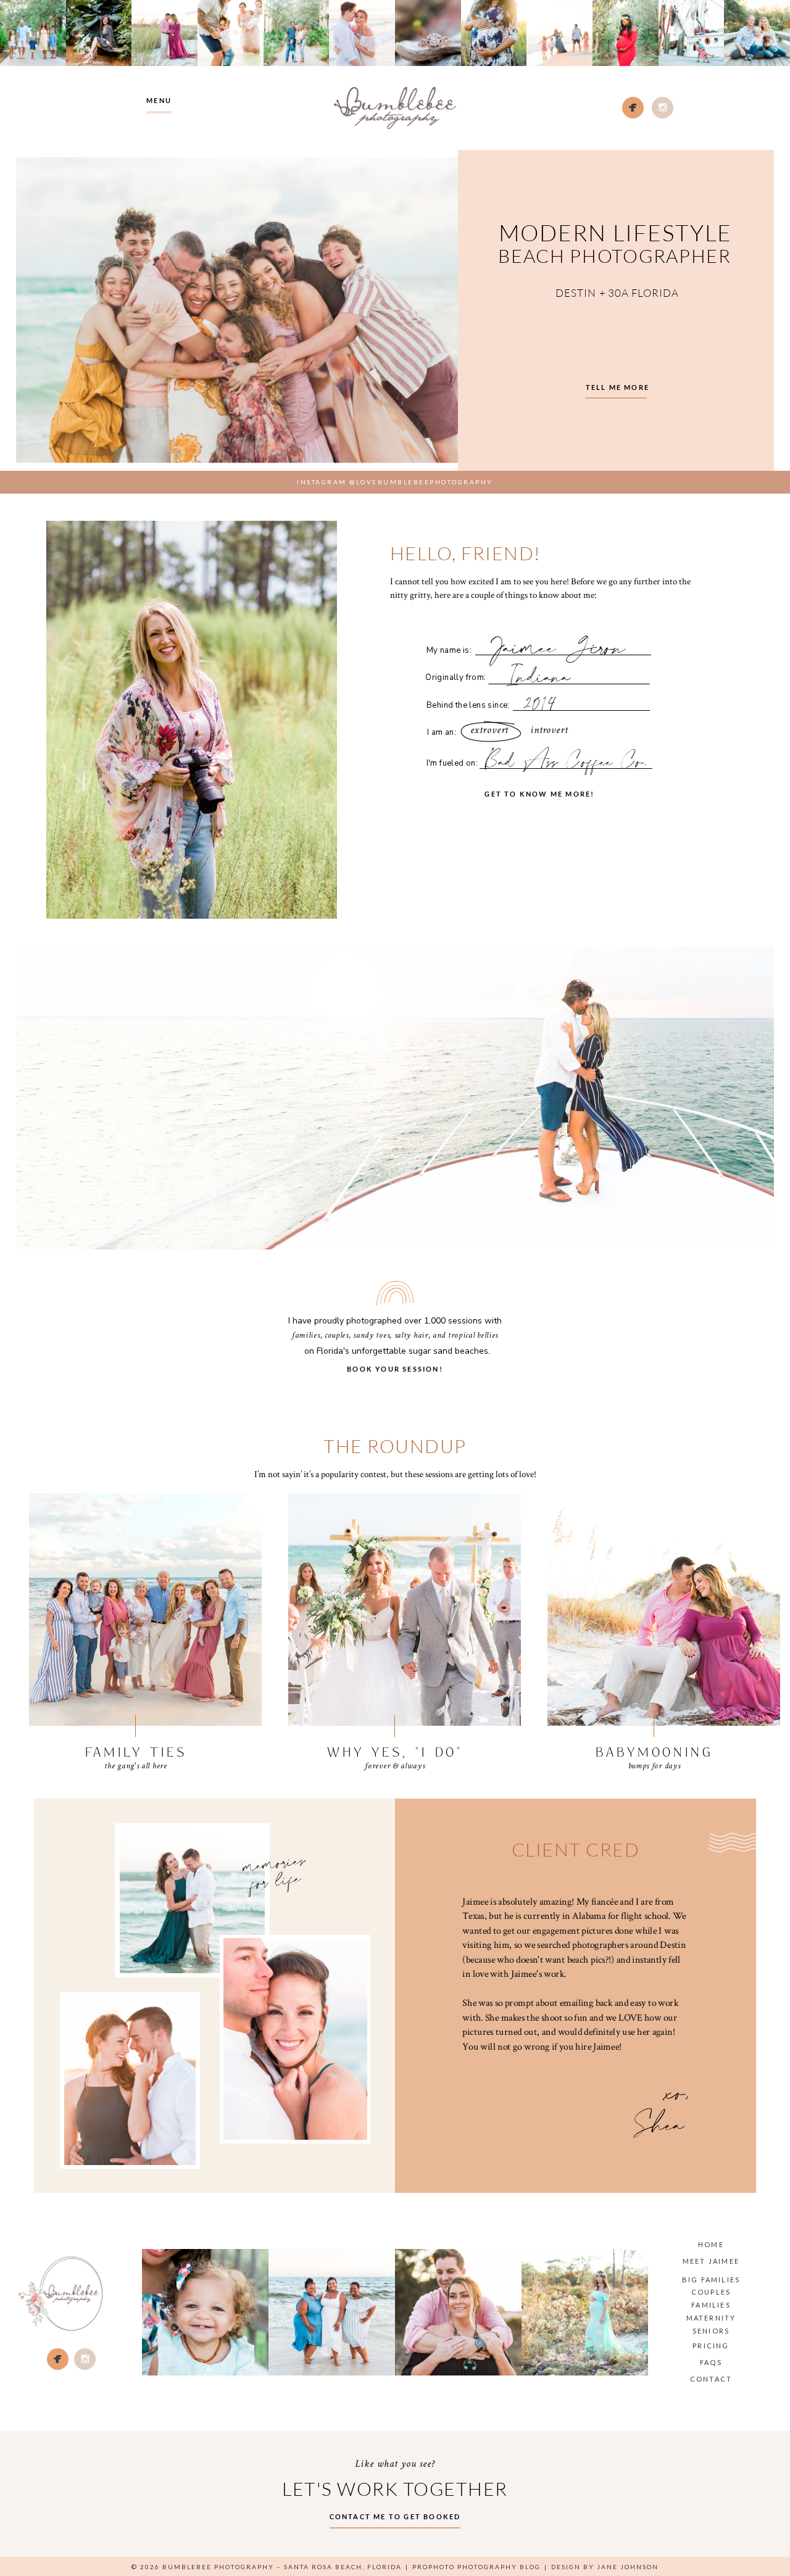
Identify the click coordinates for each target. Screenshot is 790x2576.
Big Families (711, 2280)
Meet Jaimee (711, 2261)
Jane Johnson (628, 2567)
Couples (711, 2292)
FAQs (711, 2362)
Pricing (711, 2346)
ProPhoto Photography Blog (476, 2567)
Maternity (711, 2318)
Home (711, 2244)
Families (711, 2305)
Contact (711, 2379)
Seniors (711, 2331)
